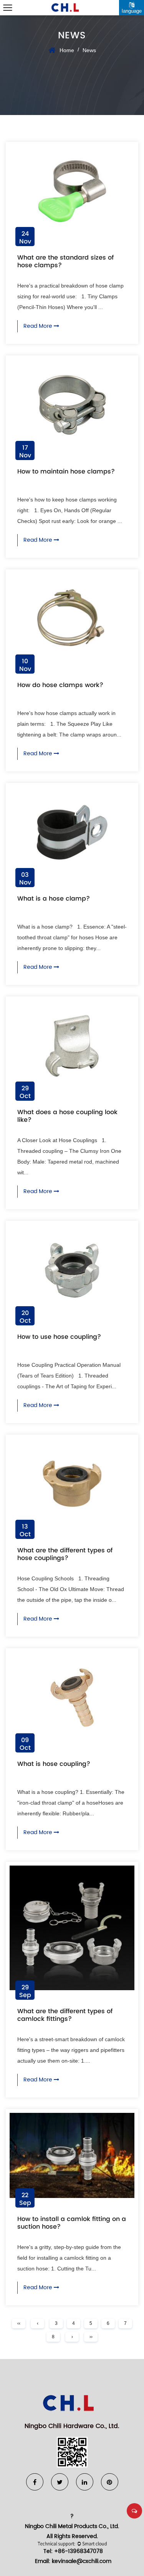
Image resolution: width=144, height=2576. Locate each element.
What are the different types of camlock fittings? (65, 2015)
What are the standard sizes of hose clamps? (65, 261)
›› (91, 2337)
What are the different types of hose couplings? (65, 1554)
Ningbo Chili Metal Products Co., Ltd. (72, 2526)
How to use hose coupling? (59, 1337)
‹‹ (19, 2323)
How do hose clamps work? (60, 685)
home (67, 50)
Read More (39, 326)
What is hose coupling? (54, 1764)
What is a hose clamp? (54, 898)
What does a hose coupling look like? (67, 1116)
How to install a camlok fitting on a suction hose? (72, 2223)
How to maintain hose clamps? (66, 471)
